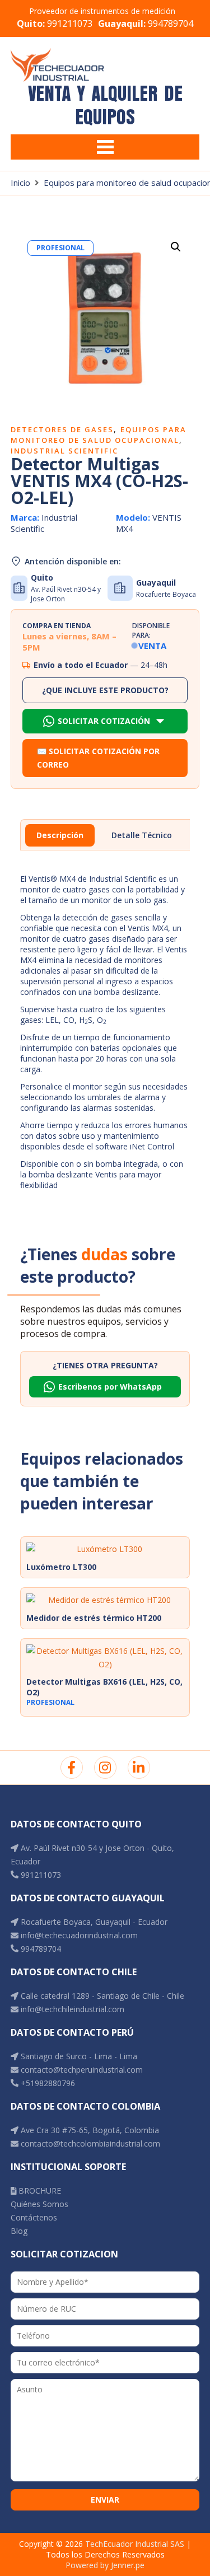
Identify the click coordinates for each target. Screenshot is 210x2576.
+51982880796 (47, 2083)
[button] (176, 247)
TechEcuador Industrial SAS (135, 2544)
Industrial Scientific (64, 451)
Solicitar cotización (104, 721)
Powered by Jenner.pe (105, 2565)
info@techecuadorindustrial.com (78, 1935)
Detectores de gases (62, 429)
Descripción (60, 835)
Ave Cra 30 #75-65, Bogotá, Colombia (89, 2130)
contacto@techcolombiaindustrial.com (89, 2143)
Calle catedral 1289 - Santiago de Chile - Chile (101, 1996)
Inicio (20, 183)
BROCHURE (39, 2191)
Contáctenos (34, 2217)
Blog (19, 2231)
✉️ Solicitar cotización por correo (98, 758)
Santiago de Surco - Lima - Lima (78, 2056)
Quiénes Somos (39, 2204)
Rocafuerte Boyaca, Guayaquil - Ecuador (93, 1922)
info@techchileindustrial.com (71, 2009)
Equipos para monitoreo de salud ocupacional (99, 435)
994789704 (146, 24)
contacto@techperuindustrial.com (81, 2070)
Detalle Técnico (142, 835)
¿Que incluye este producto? (105, 690)
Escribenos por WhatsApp (110, 1387)
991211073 (55, 24)
